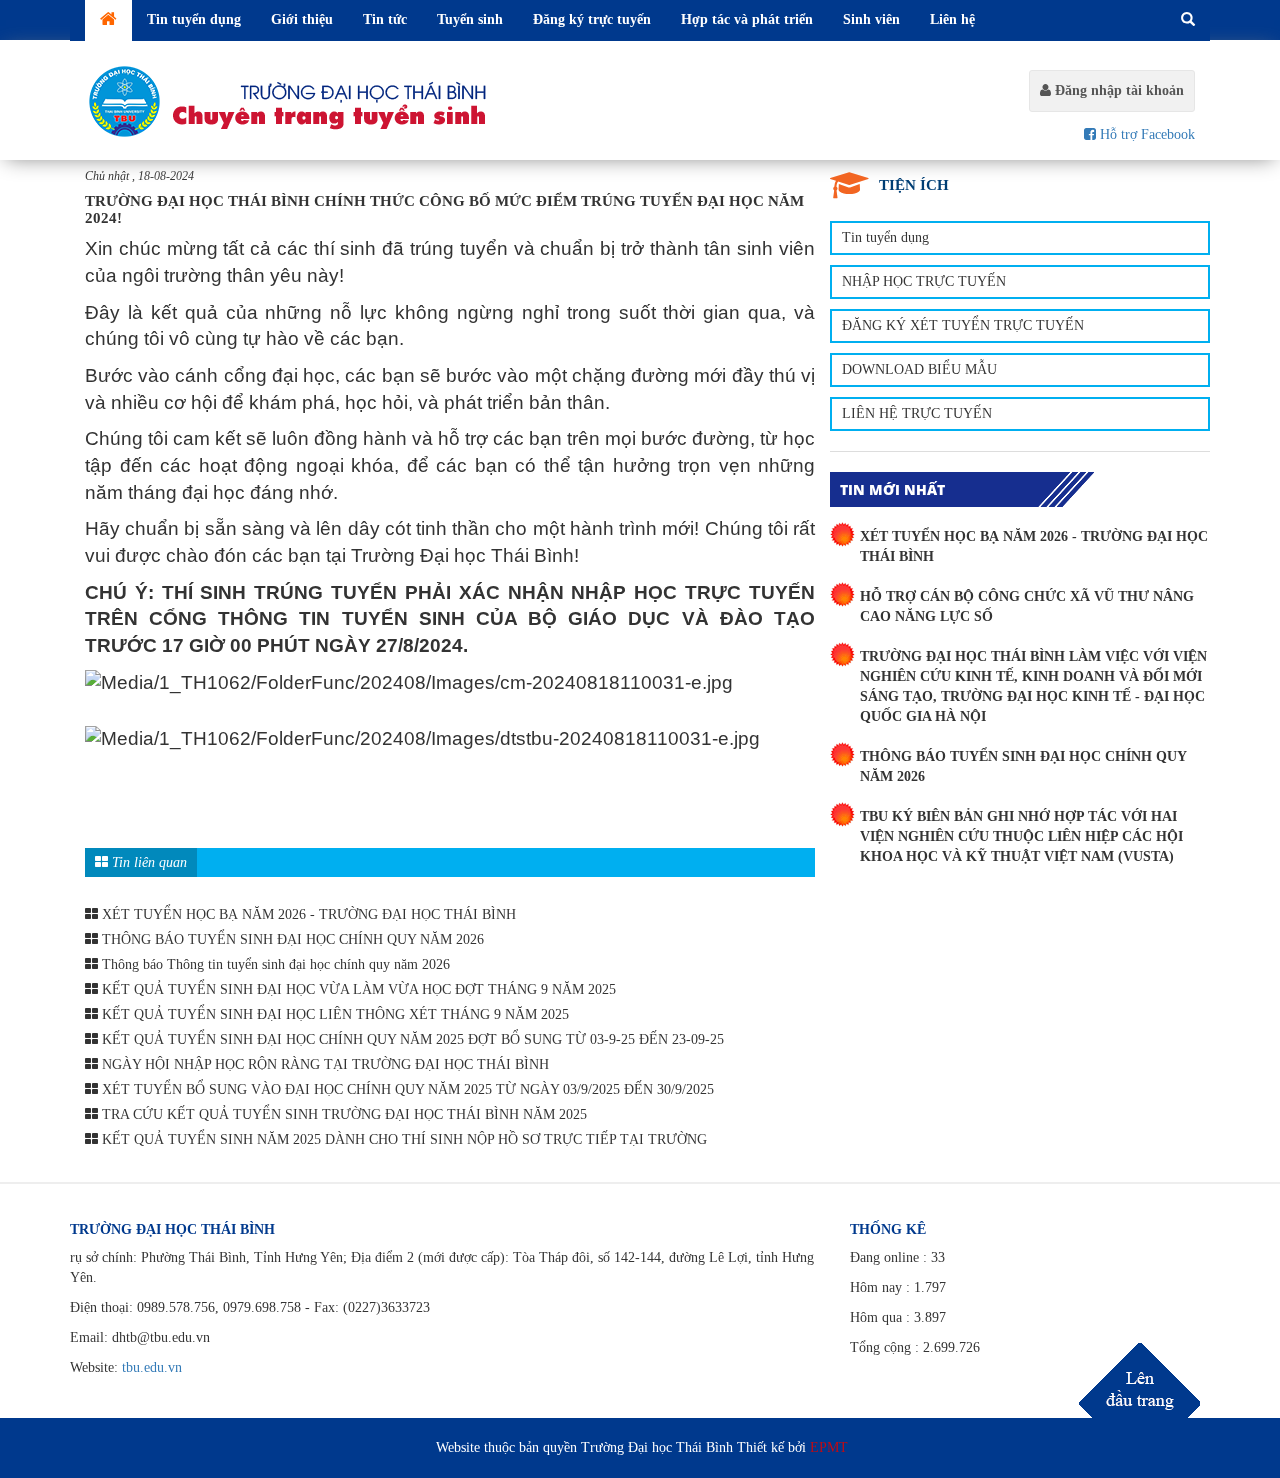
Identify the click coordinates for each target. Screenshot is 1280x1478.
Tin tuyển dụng (194, 19)
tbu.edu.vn (152, 1367)
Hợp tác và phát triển (747, 19)
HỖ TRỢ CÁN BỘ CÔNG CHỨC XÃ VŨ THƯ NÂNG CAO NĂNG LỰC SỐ (1027, 606)
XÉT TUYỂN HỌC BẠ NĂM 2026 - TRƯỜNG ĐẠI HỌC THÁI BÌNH (307, 914)
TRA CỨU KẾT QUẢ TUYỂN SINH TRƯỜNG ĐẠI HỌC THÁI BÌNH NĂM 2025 (342, 1114)
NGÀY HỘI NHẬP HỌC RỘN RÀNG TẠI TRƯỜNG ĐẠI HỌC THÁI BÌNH (323, 1064)
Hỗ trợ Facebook (1145, 134)
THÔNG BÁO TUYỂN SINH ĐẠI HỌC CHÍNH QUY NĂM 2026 (291, 939)
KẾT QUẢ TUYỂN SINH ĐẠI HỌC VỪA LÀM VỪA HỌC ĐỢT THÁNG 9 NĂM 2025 (357, 989)
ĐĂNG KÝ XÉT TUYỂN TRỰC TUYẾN (963, 325)
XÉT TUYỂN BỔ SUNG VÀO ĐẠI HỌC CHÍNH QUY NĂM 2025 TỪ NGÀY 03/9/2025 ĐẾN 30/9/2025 (406, 1089)
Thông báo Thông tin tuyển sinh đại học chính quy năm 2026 (274, 964)
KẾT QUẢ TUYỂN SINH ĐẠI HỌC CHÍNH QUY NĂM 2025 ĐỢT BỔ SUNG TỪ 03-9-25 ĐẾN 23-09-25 (411, 1039)
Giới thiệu (302, 19)
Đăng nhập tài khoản (1117, 90)
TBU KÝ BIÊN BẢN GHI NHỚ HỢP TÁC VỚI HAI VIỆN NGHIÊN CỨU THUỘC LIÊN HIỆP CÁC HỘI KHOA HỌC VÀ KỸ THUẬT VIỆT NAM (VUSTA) (1021, 836)
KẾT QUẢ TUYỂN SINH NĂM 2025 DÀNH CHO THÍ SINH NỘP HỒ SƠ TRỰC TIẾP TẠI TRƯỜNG (402, 1139)
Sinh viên (871, 19)
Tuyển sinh (470, 19)
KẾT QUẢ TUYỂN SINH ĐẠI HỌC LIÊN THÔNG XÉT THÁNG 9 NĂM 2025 (333, 1014)
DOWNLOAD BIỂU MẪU (919, 369)
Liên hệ (952, 19)
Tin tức (385, 19)
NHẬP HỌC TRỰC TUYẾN (924, 281)
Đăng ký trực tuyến (592, 19)
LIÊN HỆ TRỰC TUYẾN (917, 413)
